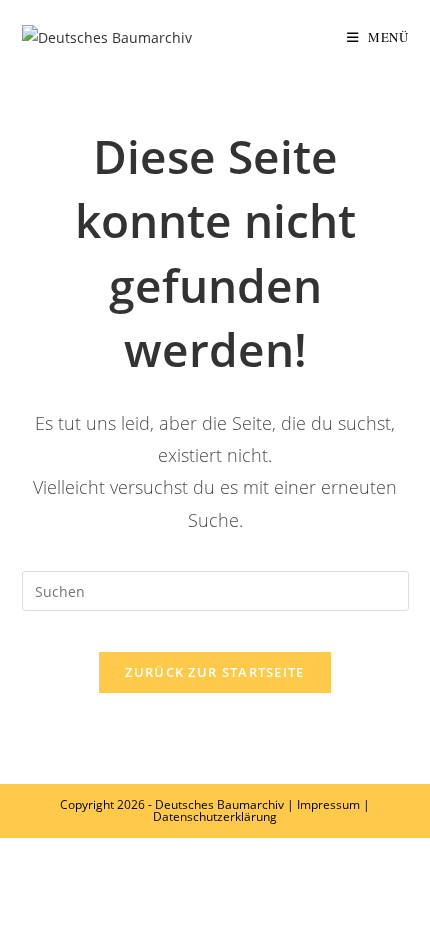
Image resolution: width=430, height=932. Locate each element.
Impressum (328, 804)
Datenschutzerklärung (215, 816)
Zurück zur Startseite (214, 672)
